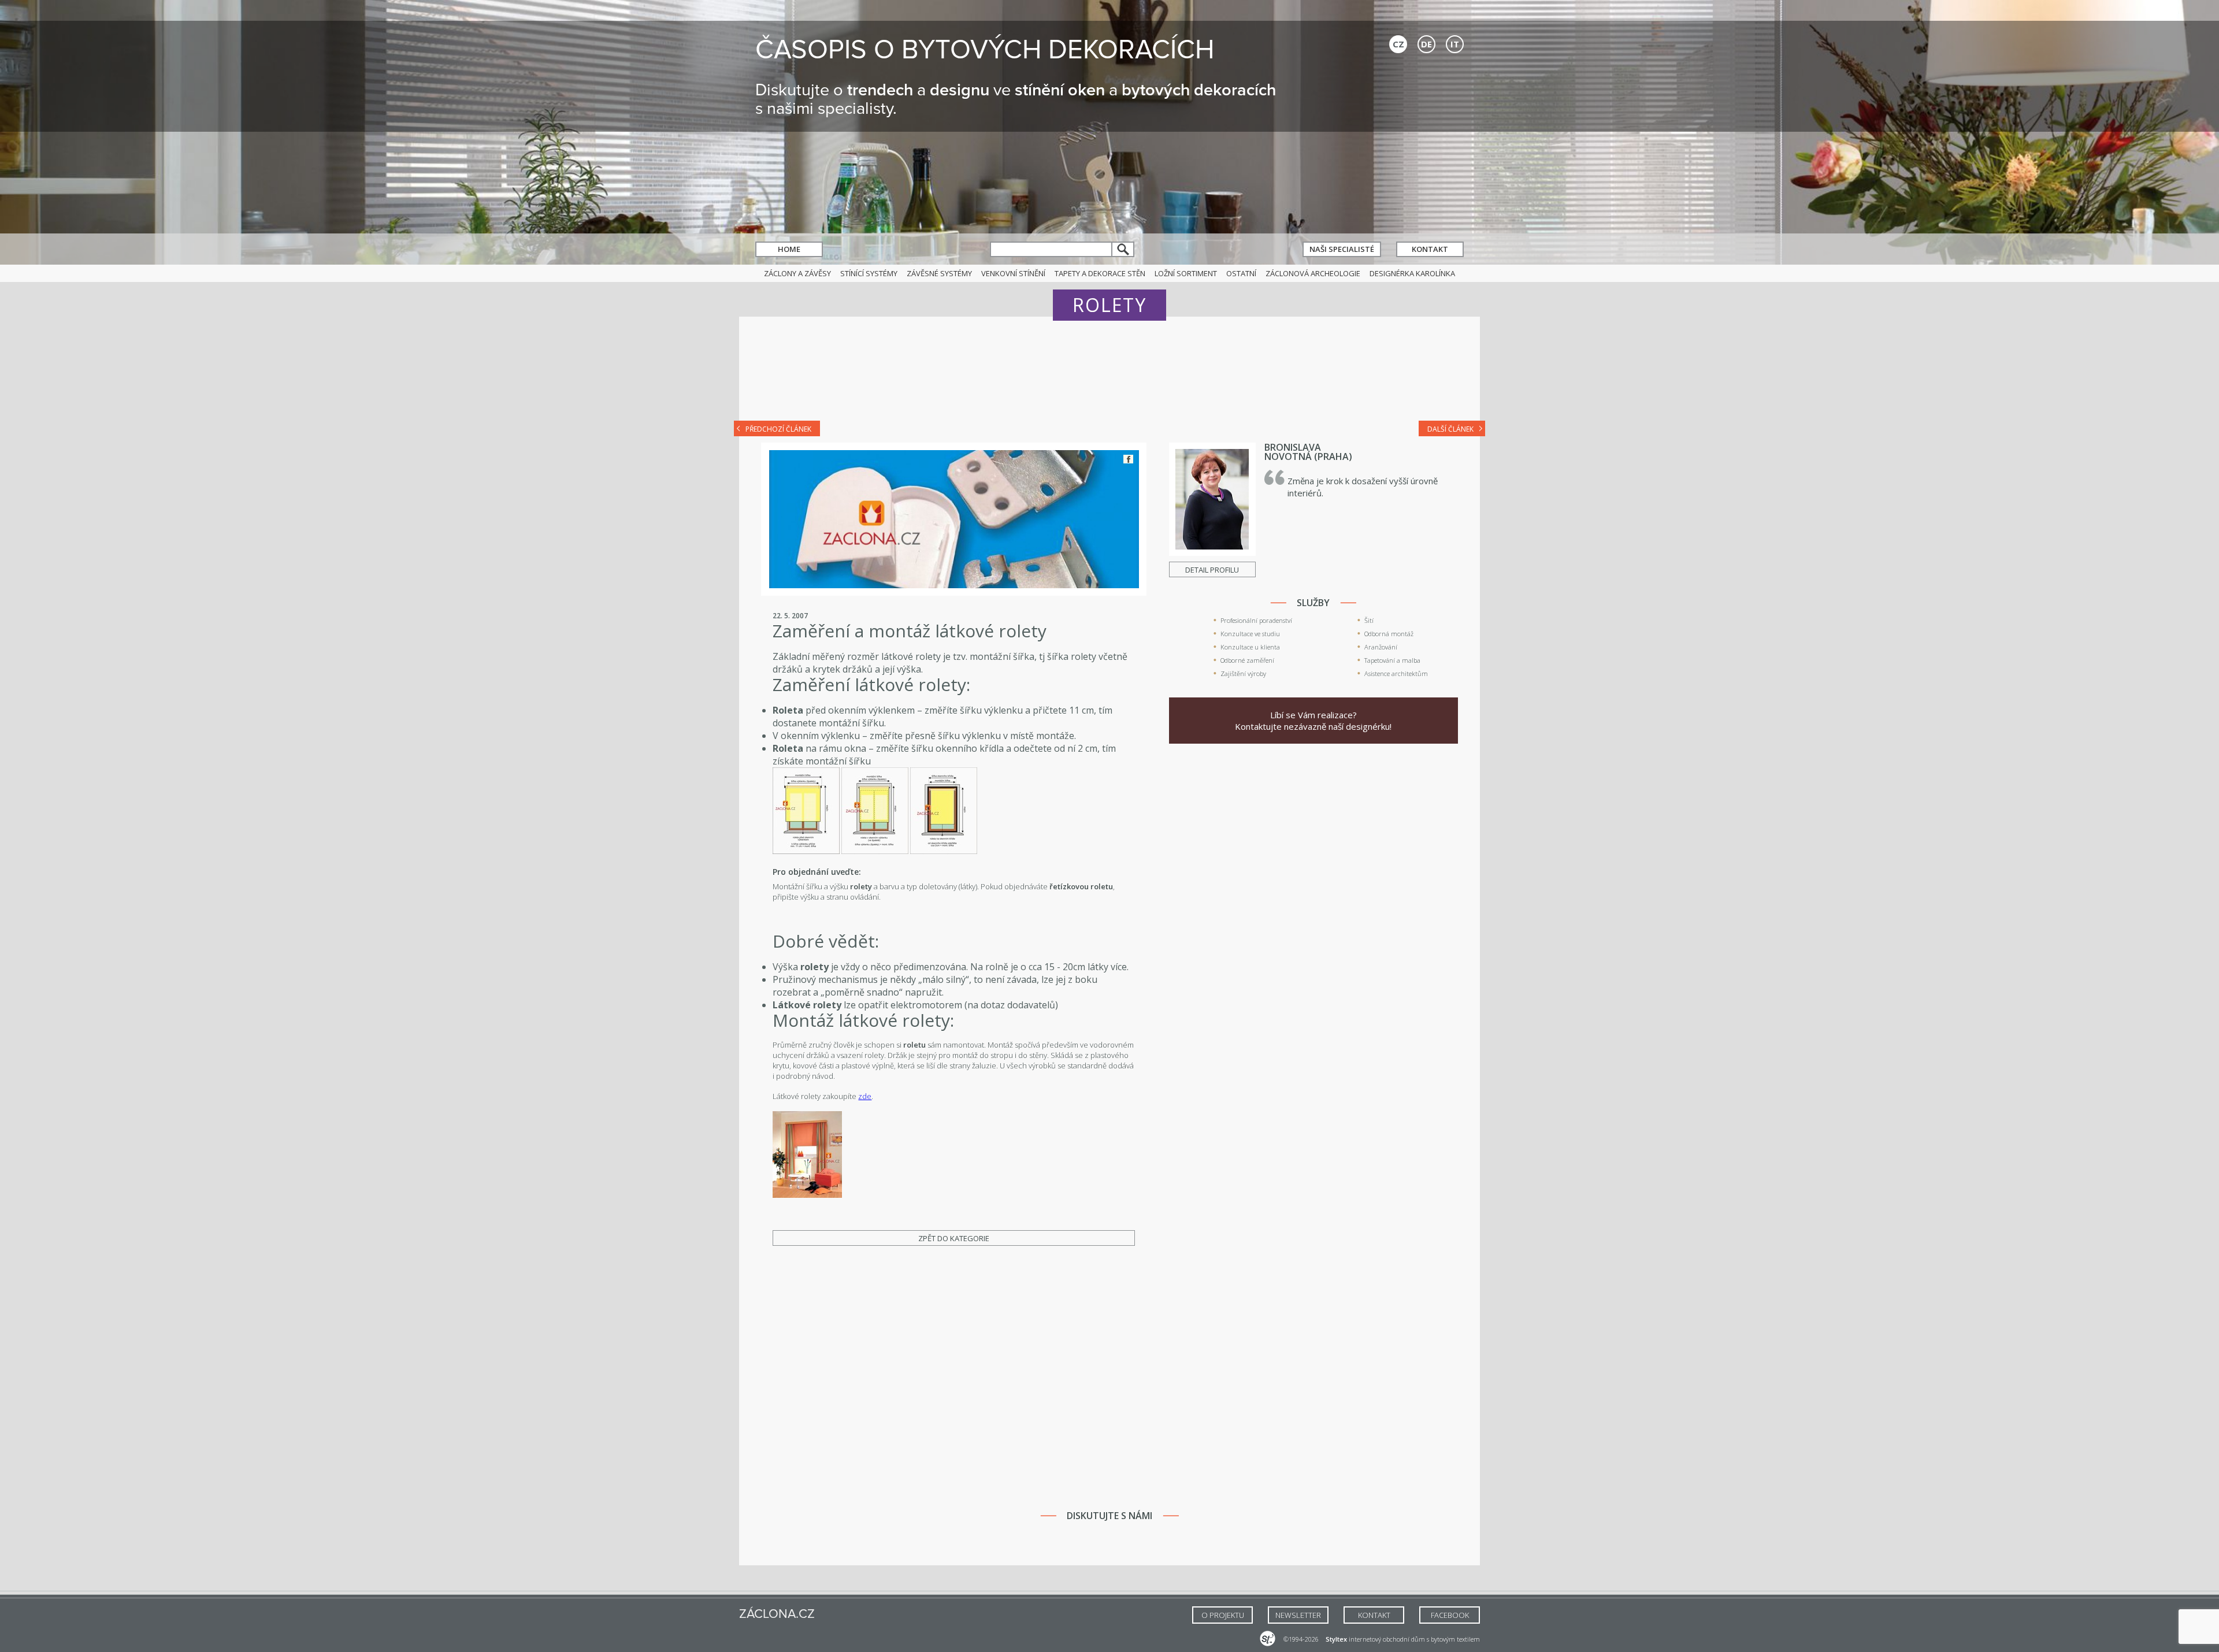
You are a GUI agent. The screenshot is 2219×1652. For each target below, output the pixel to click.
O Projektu (1223, 1615)
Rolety (1109, 305)
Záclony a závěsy (797, 273)
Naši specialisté (1342, 249)
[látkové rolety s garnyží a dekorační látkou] (807, 1195)
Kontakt (1430, 249)
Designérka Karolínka (1412, 273)
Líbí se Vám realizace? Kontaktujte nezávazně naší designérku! (1313, 721)
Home (789, 249)
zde (865, 1096)
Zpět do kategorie (954, 1238)
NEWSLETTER (1298, 1615)
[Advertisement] (1109, 377)
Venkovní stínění (1013, 273)
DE (1426, 44)
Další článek (1450, 429)
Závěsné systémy (939, 273)
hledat (1123, 249)
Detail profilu (1212, 570)
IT (1455, 44)
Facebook (1128, 459)
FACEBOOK (1450, 1615)
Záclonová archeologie (1313, 273)
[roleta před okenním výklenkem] (806, 851)
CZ (1398, 44)
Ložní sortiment (1186, 273)
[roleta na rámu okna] (944, 851)
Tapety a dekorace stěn (1100, 273)
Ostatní (1241, 273)
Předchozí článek (778, 429)
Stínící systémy (869, 273)
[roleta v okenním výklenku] (875, 851)
